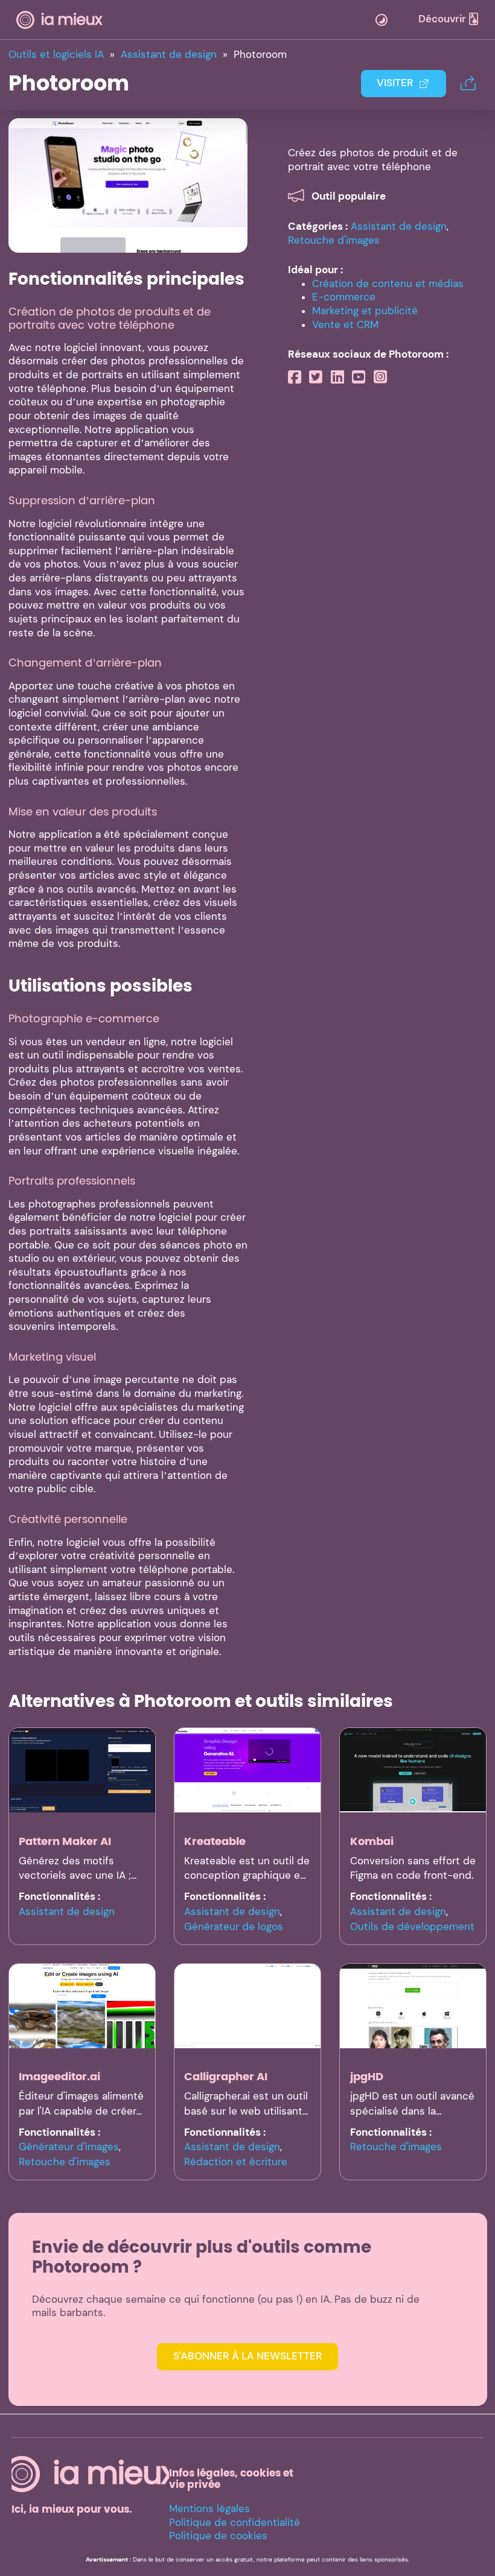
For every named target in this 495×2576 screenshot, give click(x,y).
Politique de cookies (218, 2536)
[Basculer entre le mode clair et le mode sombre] (382, 20)
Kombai (372, 1841)
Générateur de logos (234, 1927)
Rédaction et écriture (236, 2162)
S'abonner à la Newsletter (248, 2356)
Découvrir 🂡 (449, 19)
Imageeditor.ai (59, 2076)
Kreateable (215, 1841)
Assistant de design (399, 226)
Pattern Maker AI (65, 1841)
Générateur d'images (69, 2147)
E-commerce (344, 297)
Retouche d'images (334, 240)
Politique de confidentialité (235, 2523)
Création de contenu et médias (388, 284)
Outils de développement (412, 1927)
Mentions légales (209, 2509)
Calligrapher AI (226, 2076)
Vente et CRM (345, 325)
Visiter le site (128, 185)
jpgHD (367, 2076)
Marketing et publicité (365, 311)
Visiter (395, 83)
